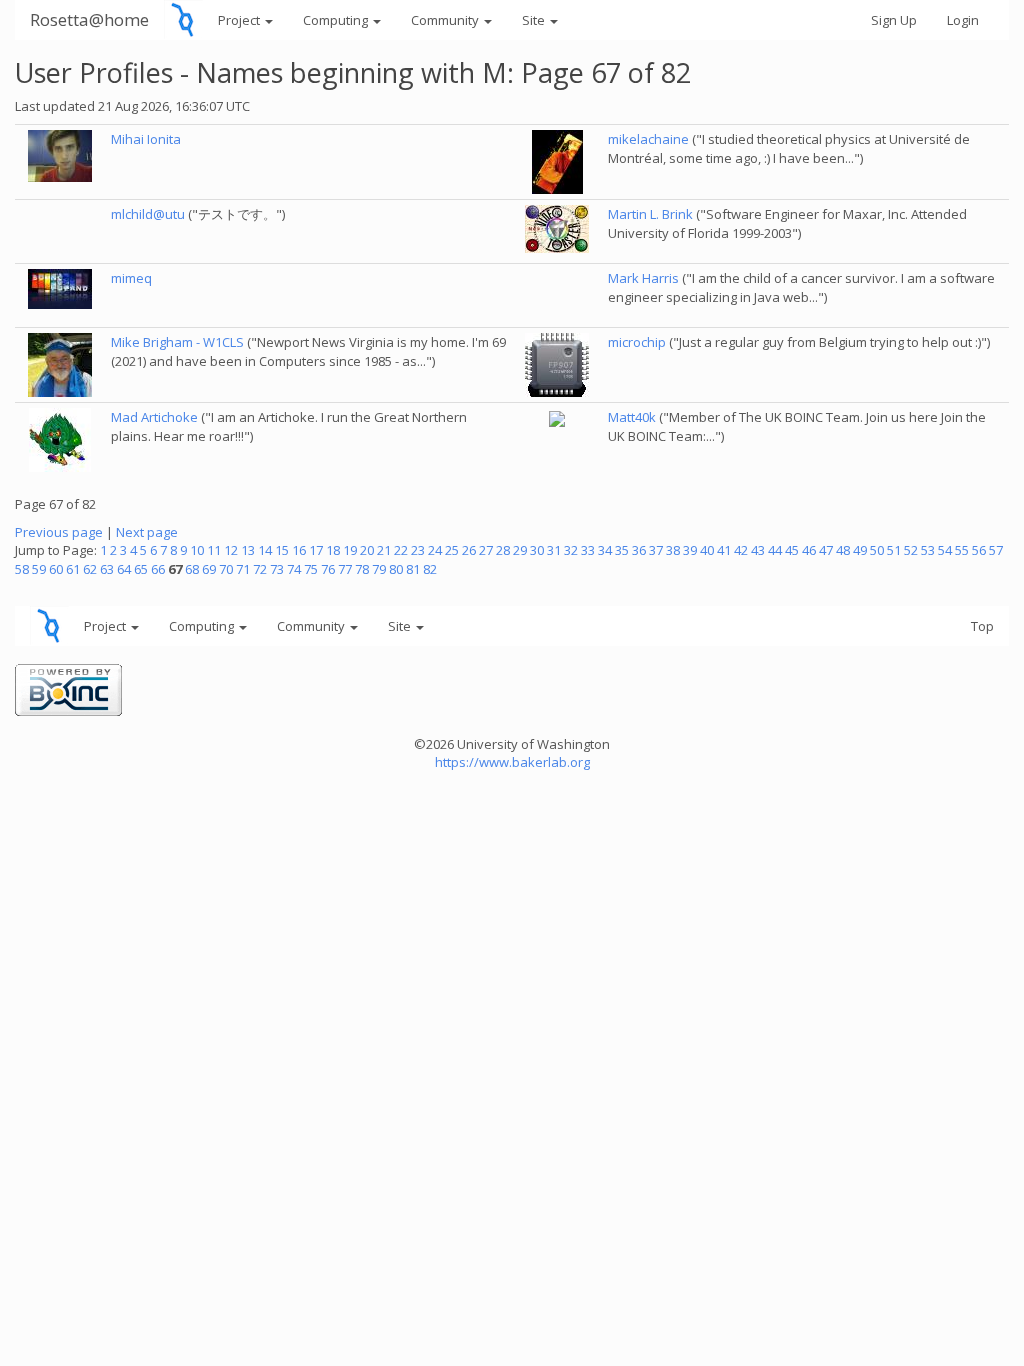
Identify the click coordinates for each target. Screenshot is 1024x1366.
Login (963, 20)
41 (724, 550)
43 (758, 550)
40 (707, 550)
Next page (147, 532)
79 (379, 569)
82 (430, 569)
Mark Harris (643, 278)
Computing (337, 20)
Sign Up (894, 20)
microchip (637, 342)
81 (413, 569)
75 (311, 569)
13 (248, 550)
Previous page (59, 532)
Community (446, 20)
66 (158, 569)
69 (209, 569)
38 (673, 550)
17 (316, 550)
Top (982, 626)
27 (486, 550)
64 (124, 569)
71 (243, 569)
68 (192, 569)
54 (945, 550)
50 (877, 550)
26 (469, 550)
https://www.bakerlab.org (512, 762)
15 (282, 550)
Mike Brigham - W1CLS (177, 342)
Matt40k (632, 417)
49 (860, 550)
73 (277, 569)
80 (396, 569)
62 (90, 569)
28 (503, 550)
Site (535, 20)
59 (39, 569)
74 (294, 569)
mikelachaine (648, 139)
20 (367, 550)
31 (554, 550)
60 (56, 569)
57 (996, 550)
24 (435, 550)
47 (826, 550)
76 (328, 569)
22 (401, 550)
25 (452, 550)
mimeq (131, 278)
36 (639, 550)
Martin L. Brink (650, 214)
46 (809, 550)
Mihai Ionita (146, 139)
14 (265, 550)
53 (928, 550)
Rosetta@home (89, 19)
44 (775, 550)
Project (240, 20)
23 (418, 550)
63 (107, 569)
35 (622, 550)
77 (345, 569)
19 (350, 550)
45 (792, 550)
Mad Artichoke (154, 417)
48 (843, 550)
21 (384, 550)
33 (588, 550)
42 (741, 550)
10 (197, 550)
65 (141, 569)
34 (605, 550)
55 (962, 550)
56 (979, 550)
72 (260, 569)
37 (656, 550)
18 (333, 550)
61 (73, 569)
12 (231, 550)
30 (537, 550)
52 (911, 550)
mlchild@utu (148, 214)
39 (690, 550)
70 (226, 569)
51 (894, 550)
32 (571, 550)
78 (362, 569)
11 (214, 550)
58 (22, 569)
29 (520, 550)
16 (299, 550)
